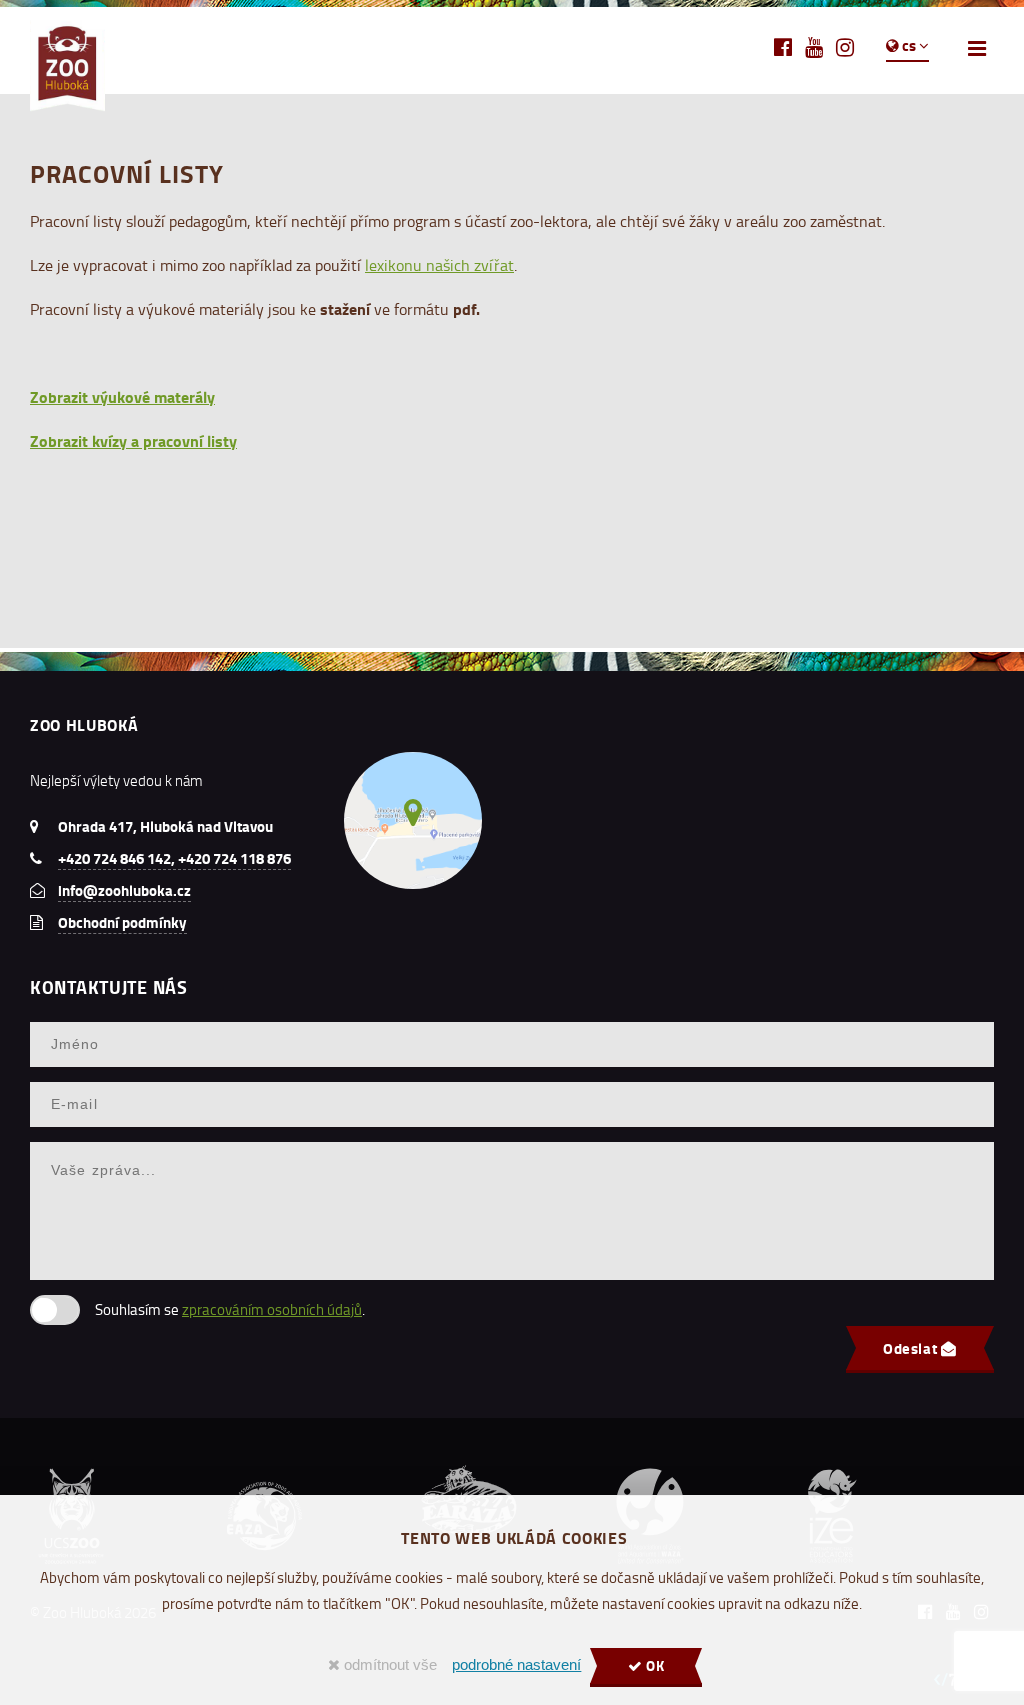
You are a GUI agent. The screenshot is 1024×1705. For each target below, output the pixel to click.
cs (909, 45)
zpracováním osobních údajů (272, 1309)
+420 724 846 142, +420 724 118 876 (174, 858)
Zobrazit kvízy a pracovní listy (133, 440)
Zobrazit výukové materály (122, 396)
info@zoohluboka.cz (124, 890)
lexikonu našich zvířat (439, 265)
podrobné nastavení (516, 1665)
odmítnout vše (388, 1665)
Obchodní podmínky (122, 922)
